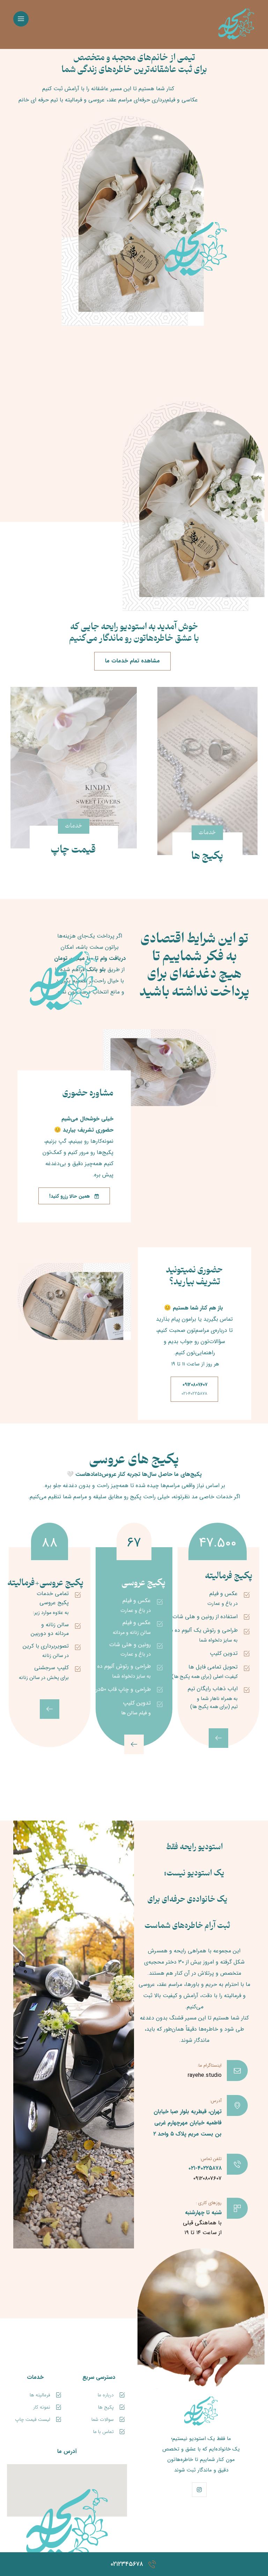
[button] (21, 19)
